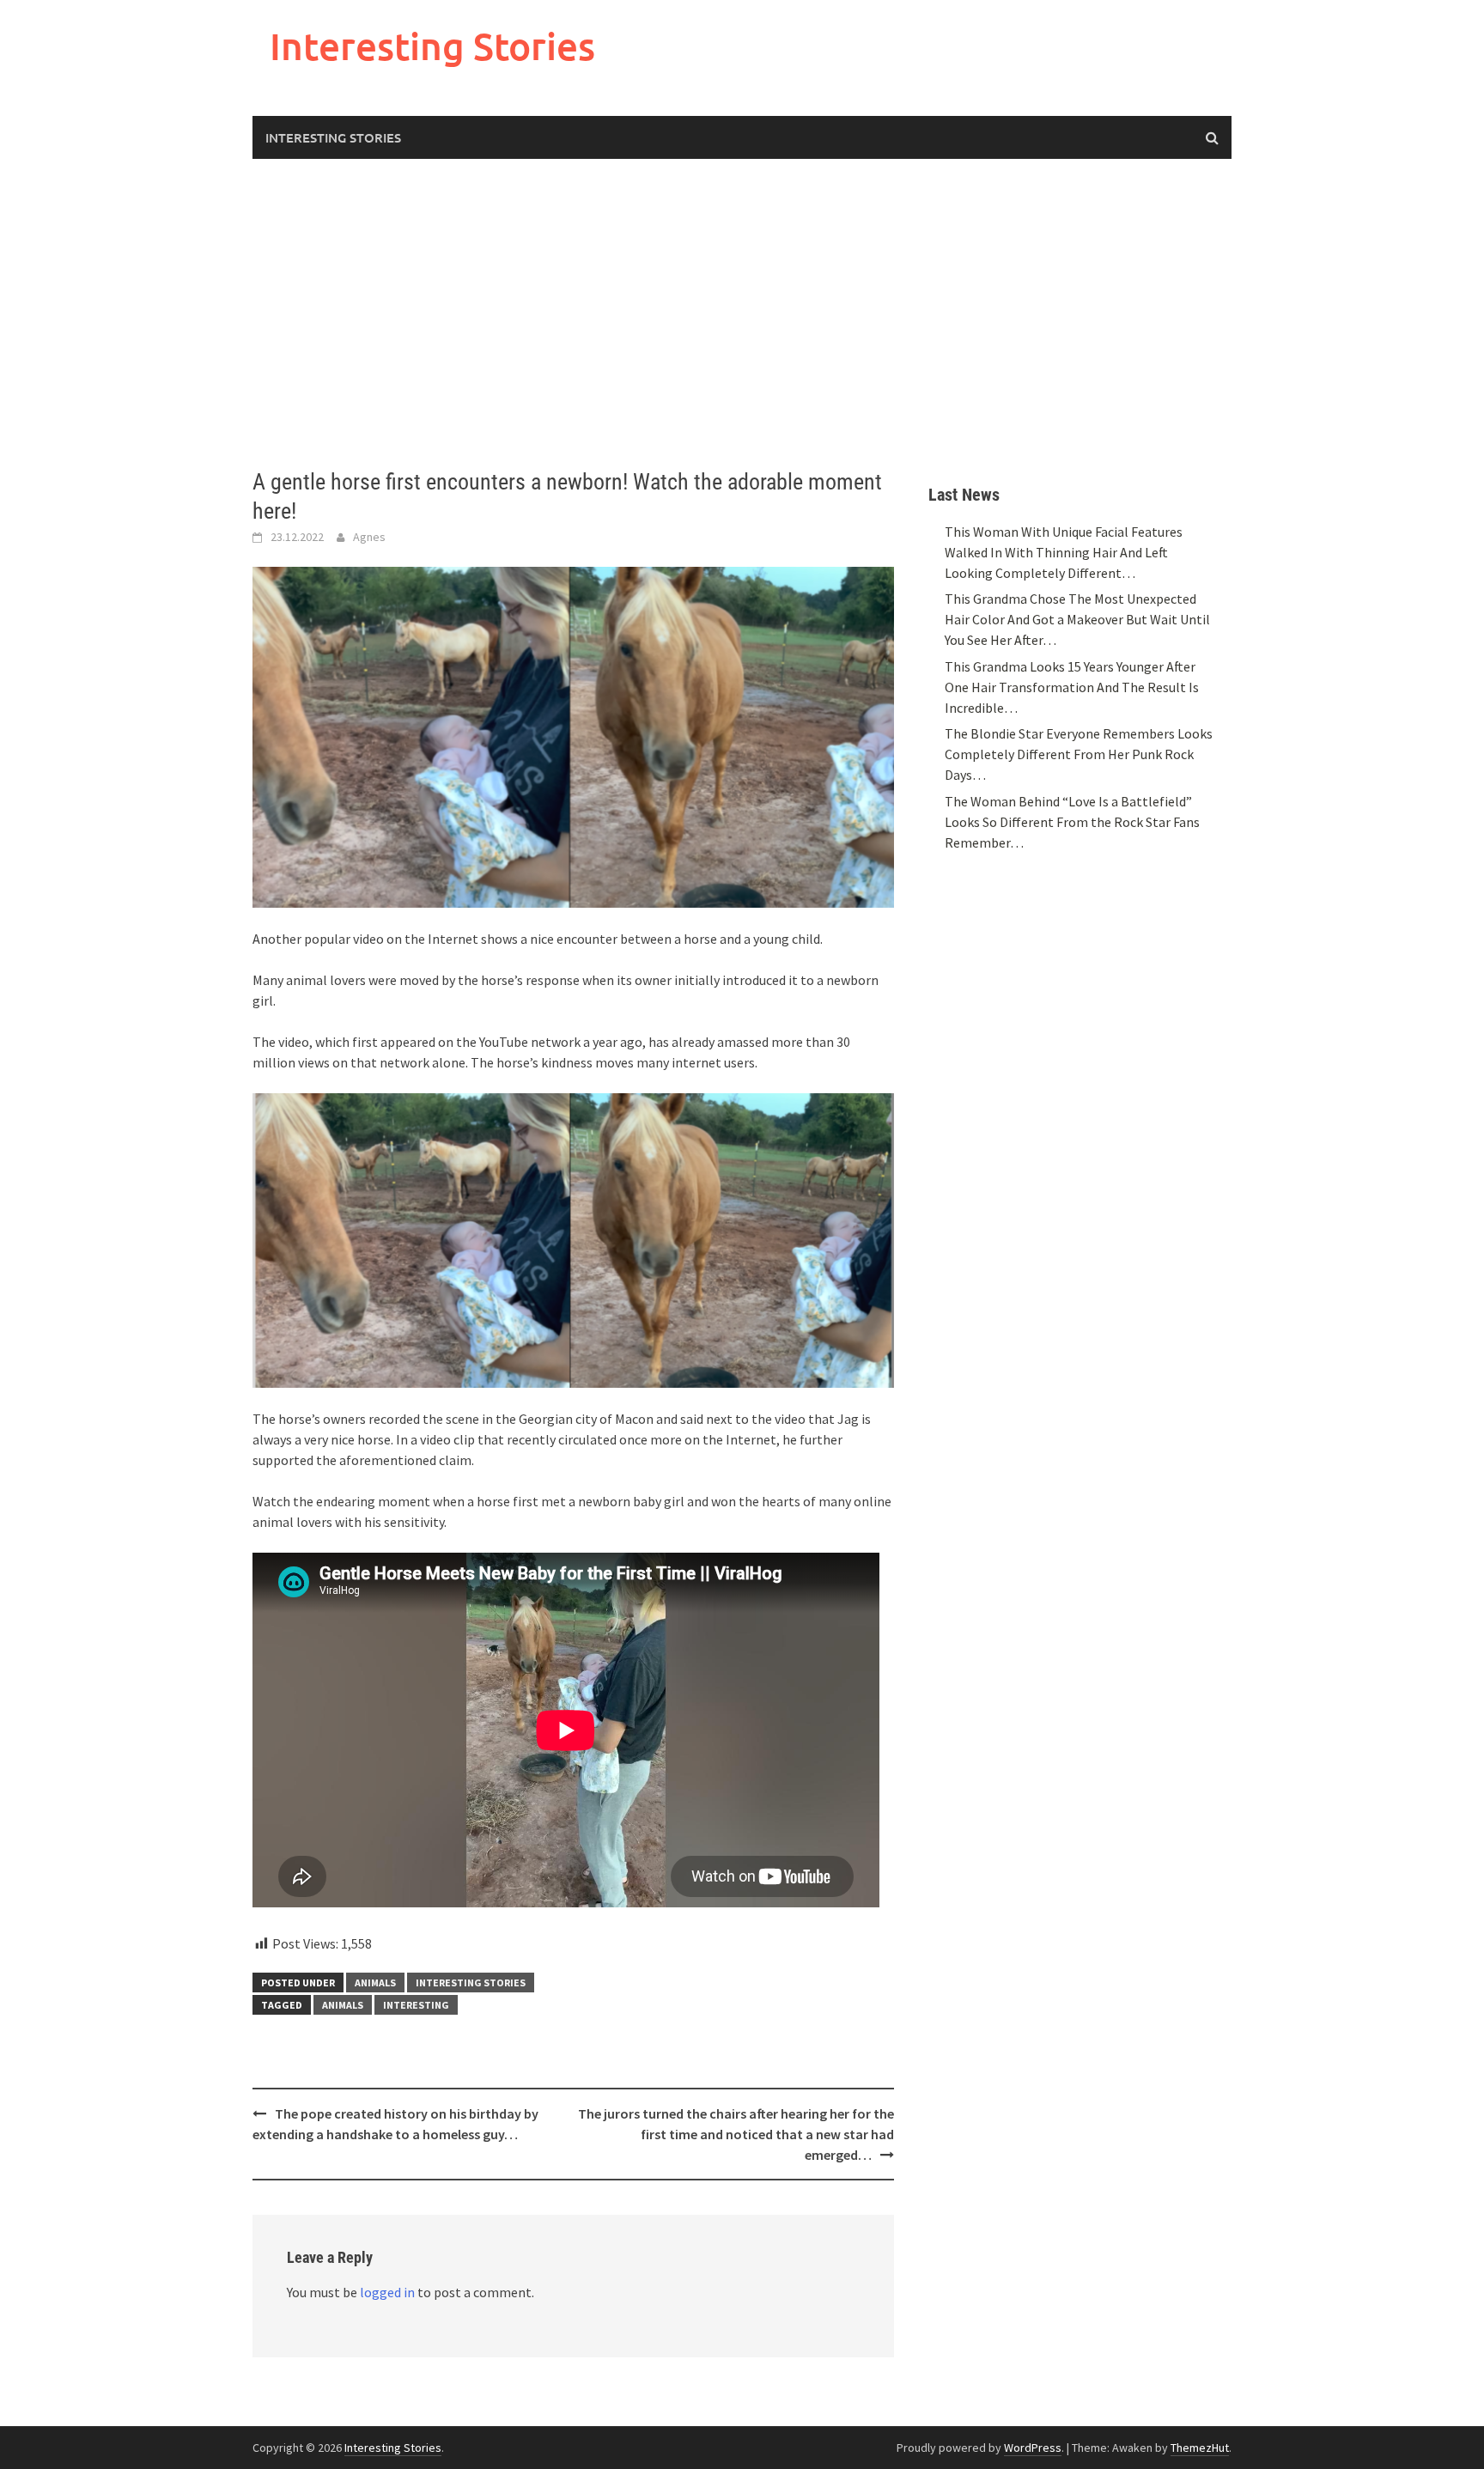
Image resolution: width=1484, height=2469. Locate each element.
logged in (387, 2292)
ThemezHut (1200, 2448)
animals (343, 2005)
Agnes (369, 537)
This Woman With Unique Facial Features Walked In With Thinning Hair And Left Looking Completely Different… (1064, 552)
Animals (375, 1982)
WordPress (1033, 2448)
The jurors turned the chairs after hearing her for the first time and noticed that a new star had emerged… (736, 2134)
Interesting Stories (432, 46)
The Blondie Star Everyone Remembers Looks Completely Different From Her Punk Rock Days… (1079, 754)
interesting (416, 2005)
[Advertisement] (742, 313)
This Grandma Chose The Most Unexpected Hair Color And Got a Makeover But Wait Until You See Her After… (1077, 619)
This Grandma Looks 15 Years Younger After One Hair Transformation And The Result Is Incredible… (1072, 687)
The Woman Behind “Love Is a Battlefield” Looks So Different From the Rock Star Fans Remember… (1072, 822)
